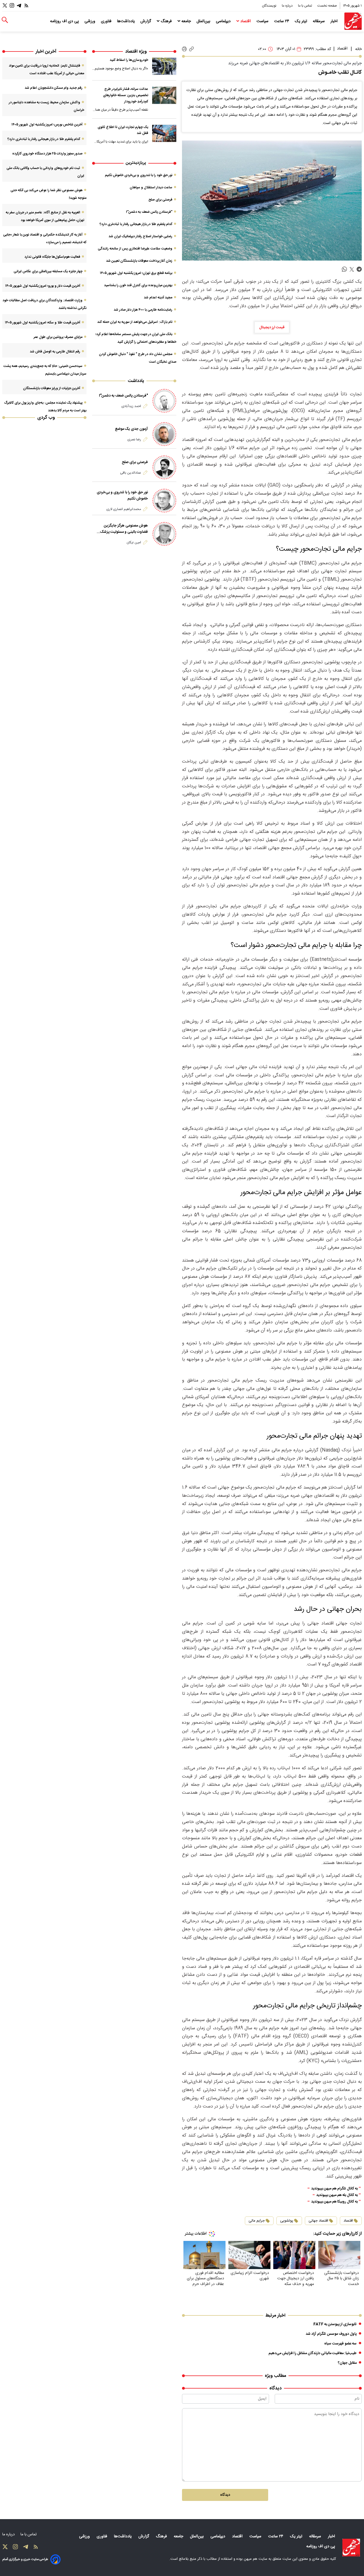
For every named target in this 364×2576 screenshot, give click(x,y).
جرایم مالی (257, 2221)
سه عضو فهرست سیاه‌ (340, 2344)
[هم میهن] (353, 21)
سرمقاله (319, 21)
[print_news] (184, 49)
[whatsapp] (344, 270)
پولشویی (287, 2221)
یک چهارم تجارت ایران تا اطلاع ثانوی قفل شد (123, 130)
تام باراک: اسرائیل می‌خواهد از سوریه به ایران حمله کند (135, 322)
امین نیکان (134, 542)
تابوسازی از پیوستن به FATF (335, 2324)
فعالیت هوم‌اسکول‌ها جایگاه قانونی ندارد (52, 257)
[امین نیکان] (164, 534)
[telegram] (359, 270)
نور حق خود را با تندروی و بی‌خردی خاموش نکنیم (139, 175)
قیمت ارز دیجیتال (272, 327)
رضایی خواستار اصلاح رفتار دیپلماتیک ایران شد (140, 236)
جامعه (186, 21)
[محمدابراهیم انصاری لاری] (164, 501)
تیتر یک (302, 21)
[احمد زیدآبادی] (164, 401)
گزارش (146, 21)
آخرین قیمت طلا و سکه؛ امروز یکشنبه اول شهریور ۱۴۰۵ (43, 323)
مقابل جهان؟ (347, 2363)
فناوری (107, 21)
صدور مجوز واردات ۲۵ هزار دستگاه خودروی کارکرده (47, 154)
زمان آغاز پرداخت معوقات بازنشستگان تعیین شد (139, 261)
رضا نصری (134, 439)
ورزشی (90, 21)
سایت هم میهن (256, 2559)
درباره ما (288, 6)
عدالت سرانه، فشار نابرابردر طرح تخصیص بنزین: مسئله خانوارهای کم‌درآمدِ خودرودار (126, 95)
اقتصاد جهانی (318, 2221)
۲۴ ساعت (282, 21)
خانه (358, 49)
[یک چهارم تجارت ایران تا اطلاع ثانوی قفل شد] (164, 133)
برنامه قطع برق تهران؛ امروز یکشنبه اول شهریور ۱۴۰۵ (136, 273)
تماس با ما (305, 6)
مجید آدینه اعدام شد (158, 298)
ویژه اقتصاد (136, 52)
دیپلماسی (224, 21)
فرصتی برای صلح (160, 200)
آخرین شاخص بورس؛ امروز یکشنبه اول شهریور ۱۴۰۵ (47, 125)
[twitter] (352, 270)
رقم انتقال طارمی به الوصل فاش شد (55, 352)
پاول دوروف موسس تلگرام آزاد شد (331, 2334)
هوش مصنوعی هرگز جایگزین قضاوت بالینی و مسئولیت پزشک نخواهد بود (124, 529)
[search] (5, 20)
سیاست (263, 21)
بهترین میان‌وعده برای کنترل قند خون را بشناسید (138, 285)
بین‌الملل (204, 21)
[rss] (26, 6)
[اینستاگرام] (12, 6)
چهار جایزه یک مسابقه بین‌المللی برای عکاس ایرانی (48, 271)
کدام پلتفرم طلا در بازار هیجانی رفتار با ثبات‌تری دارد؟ (136, 224)
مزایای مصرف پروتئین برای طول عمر (58, 337)
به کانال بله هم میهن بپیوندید (337, 2195)
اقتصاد (246, 21)
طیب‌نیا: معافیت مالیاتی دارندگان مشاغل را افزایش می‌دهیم (313, 2353)
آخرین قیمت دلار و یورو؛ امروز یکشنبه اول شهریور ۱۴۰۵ (43, 286)
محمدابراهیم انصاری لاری (124, 509)
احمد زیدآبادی (131, 406)
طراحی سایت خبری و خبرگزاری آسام (25, 2559)
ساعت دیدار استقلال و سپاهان (151, 187)
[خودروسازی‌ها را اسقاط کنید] (164, 66)
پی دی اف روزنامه (65, 21)
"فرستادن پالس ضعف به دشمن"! (149, 212)
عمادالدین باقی (131, 473)
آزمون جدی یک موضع (131, 429)
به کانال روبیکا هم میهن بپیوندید (334, 2202)
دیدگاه (225, 2495)
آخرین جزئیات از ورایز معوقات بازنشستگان (52, 388)
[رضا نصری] (164, 434)
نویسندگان (270, 6)
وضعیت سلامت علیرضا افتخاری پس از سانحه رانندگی (135, 249)
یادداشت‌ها (127, 21)
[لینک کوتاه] (192, 49)
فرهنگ (166, 21)
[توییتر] (5, 6)
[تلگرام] (19, 6)
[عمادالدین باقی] (164, 467)
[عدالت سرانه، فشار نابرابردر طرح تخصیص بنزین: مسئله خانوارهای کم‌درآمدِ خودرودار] (164, 95)
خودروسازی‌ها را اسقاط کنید (129, 60)
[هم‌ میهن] (351, 2548)
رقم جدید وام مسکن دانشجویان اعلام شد (54, 88)
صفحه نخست (327, 6)
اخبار (335, 21)
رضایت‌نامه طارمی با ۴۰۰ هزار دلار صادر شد (143, 310)
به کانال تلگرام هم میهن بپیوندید (334, 2189)
